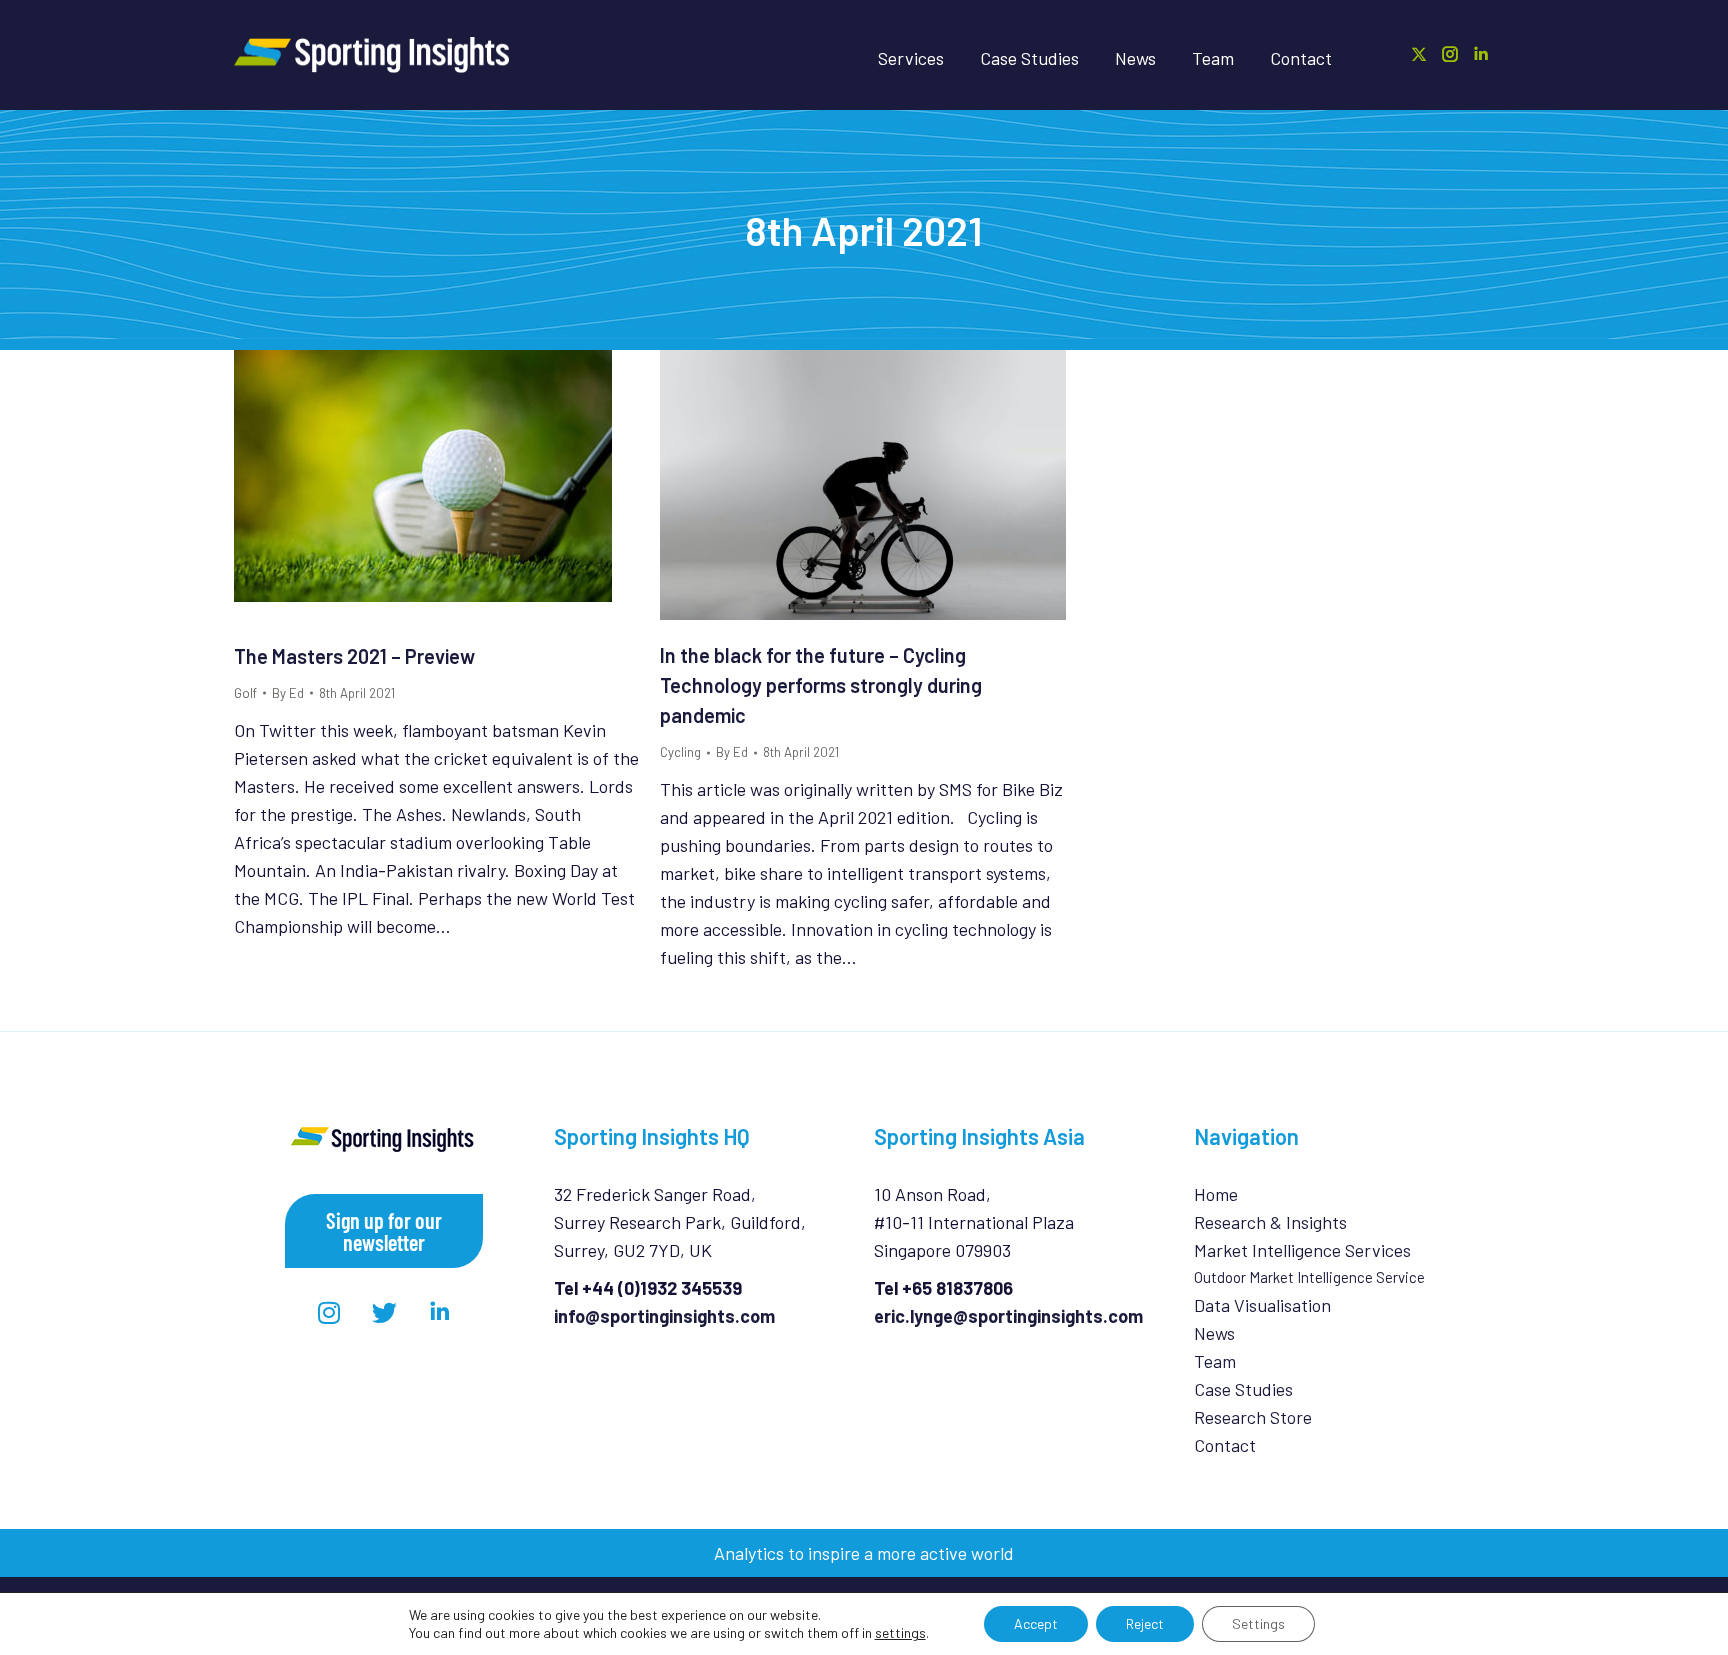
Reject (1145, 1623)
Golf (245, 693)
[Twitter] (384, 1313)
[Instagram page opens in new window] (1450, 54)
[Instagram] (329, 1313)
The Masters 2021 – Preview (354, 656)
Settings (1258, 1623)
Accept (1036, 1623)
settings (900, 1632)
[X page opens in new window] (1419, 54)
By (288, 693)
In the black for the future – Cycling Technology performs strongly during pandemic (821, 685)
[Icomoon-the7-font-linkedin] (439, 1313)
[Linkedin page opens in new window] (1481, 54)
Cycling (680, 752)
